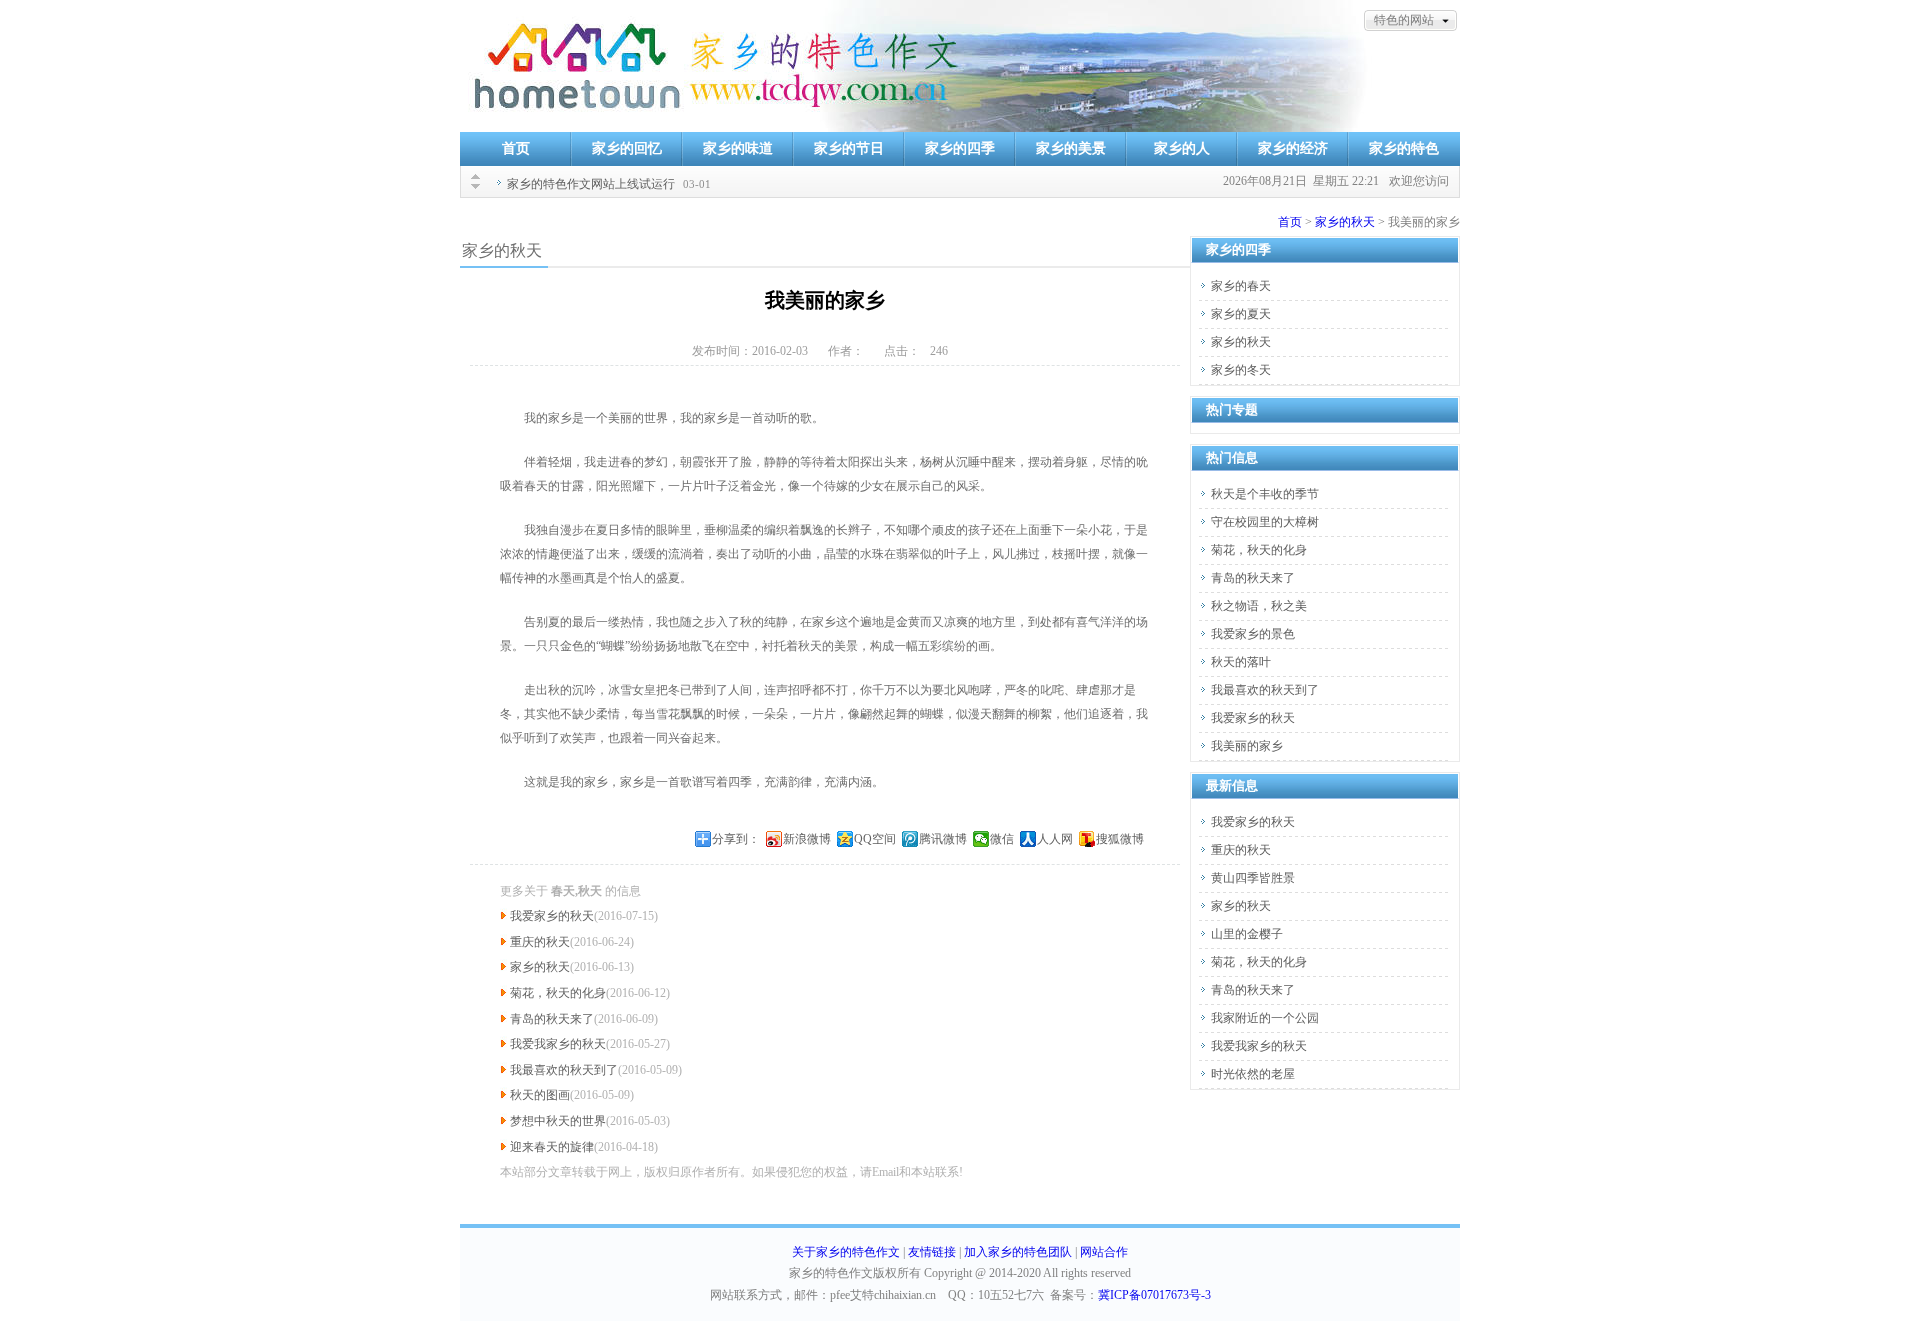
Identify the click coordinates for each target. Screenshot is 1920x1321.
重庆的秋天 (540, 942)
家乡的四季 (960, 148)
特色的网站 (1404, 20)
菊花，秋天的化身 (558, 993)
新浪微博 (807, 839)
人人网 (1055, 839)
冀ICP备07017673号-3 (1154, 1295)
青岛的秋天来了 (552, 1019)
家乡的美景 (1071, 148)
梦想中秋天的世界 (558, 1121)
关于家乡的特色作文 (846, 1252)
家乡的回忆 (627, 148)
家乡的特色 (1404, 148)
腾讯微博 (943, 839)
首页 (516, 148)
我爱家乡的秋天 (552, 916)
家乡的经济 (1293, 148)
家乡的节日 (849, 148)
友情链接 (932, 1252)
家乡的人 (1182, 148)
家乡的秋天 (1345, 222)
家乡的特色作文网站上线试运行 (591, 184)
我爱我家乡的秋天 (558, 1044)
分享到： (736, 839)
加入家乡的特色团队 (1018, 1252)
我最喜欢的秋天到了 (564, 1070)
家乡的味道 (738, 148)
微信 (1002, 839)
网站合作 (1104, 1252)
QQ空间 (875, 839)
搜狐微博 (1120, 839)
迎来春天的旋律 (552, 1147)
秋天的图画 (540, 1095)
